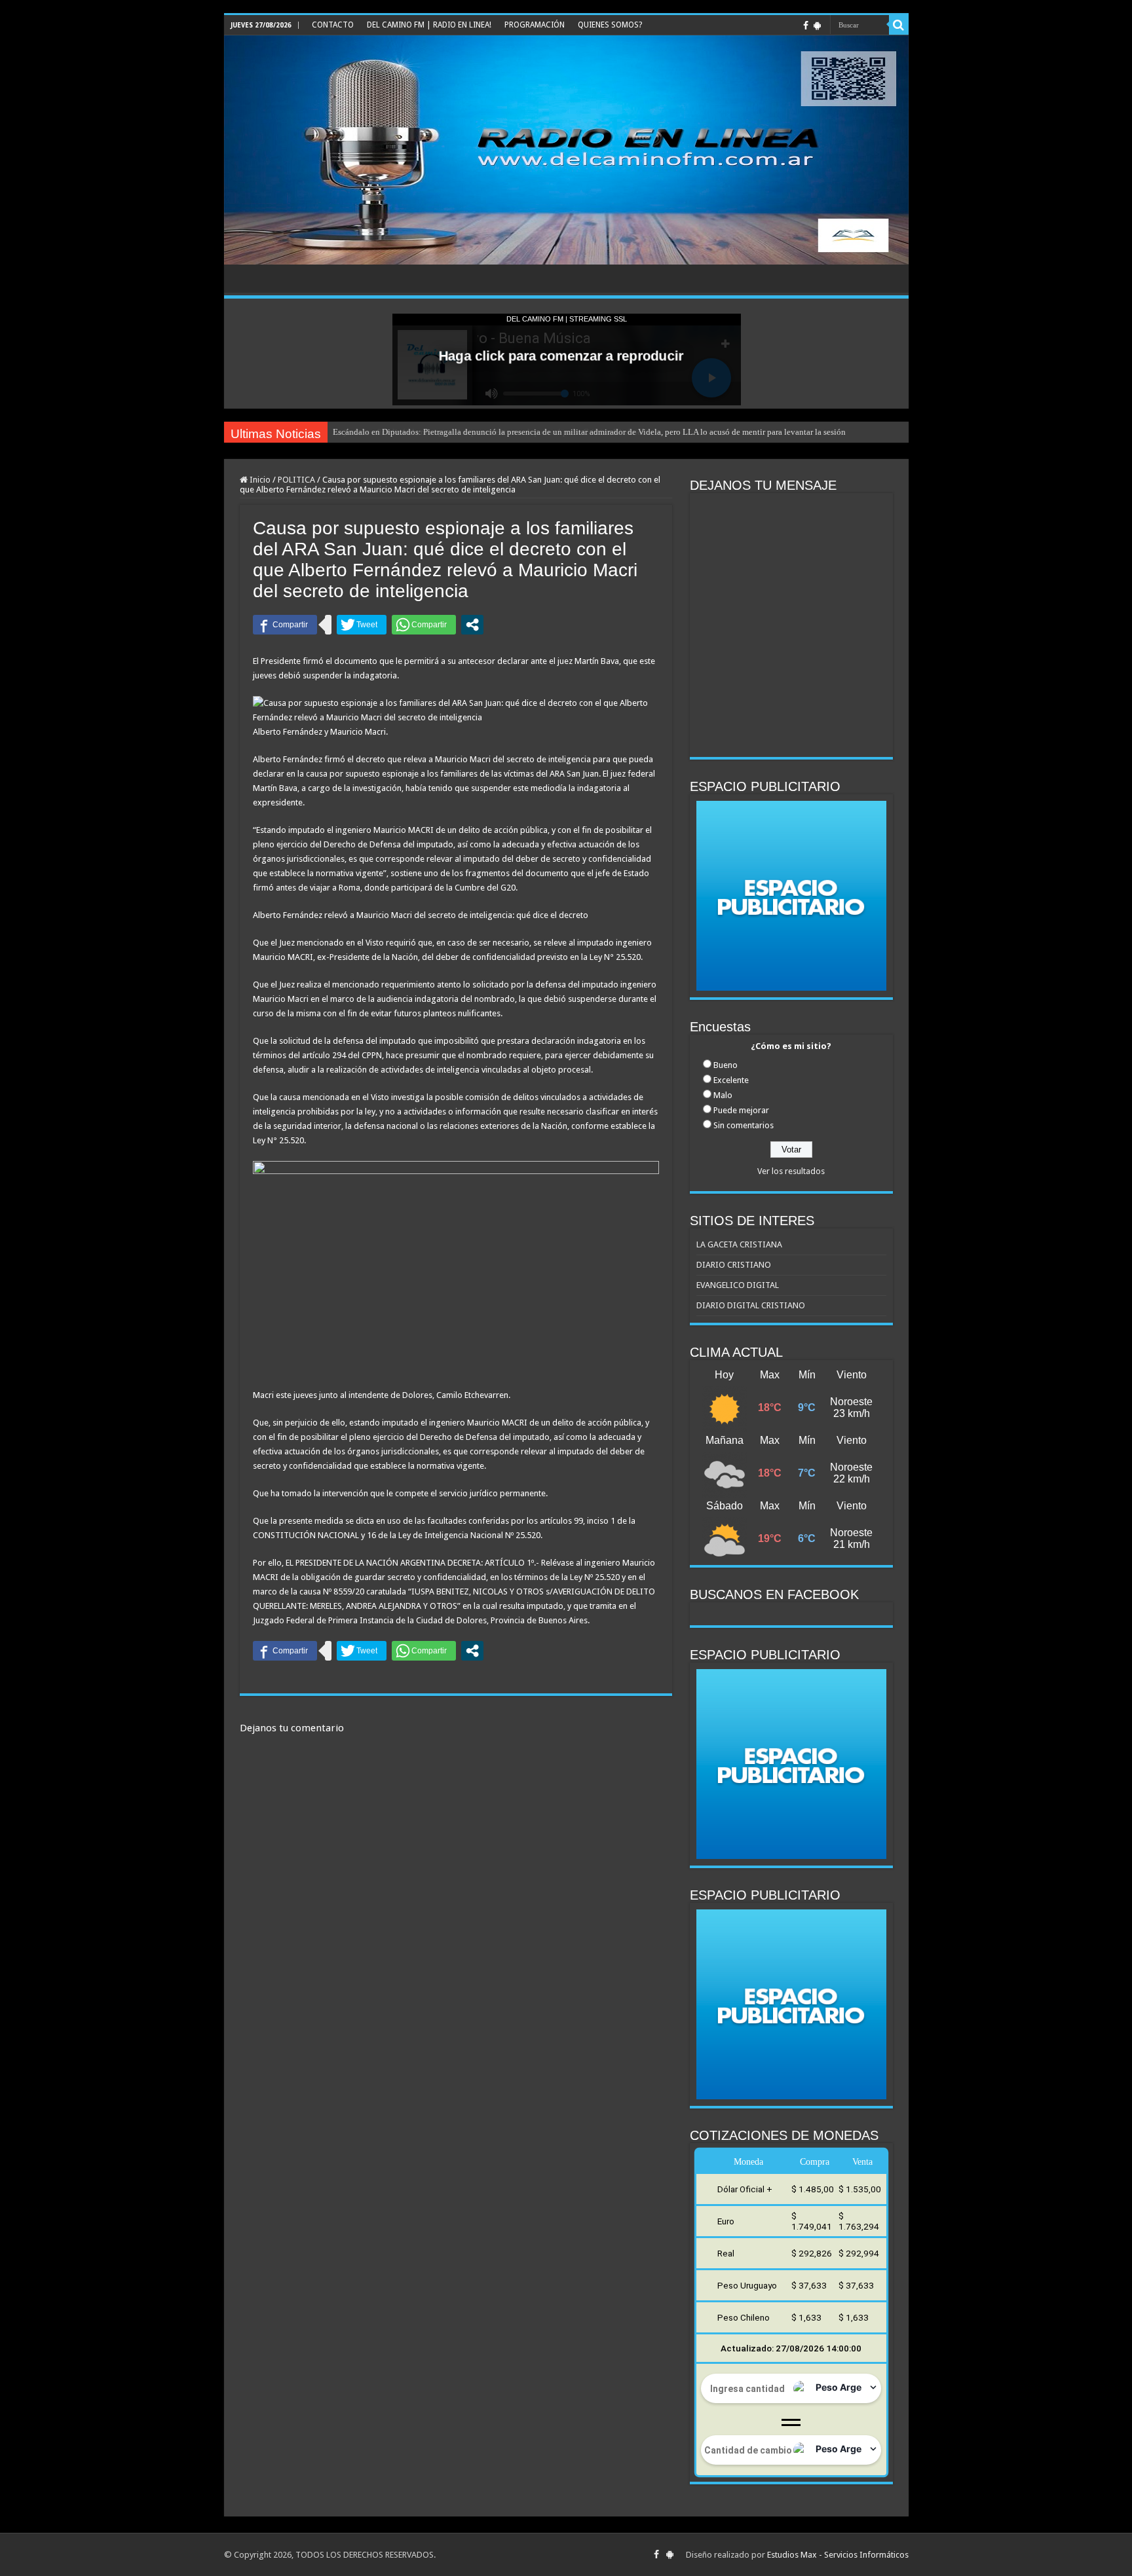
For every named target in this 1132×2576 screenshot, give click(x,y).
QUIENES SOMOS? (610, 25)
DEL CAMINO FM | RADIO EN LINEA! (429, 25)
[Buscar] (899, 25)
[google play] (817, 26)
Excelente (731, 1080)
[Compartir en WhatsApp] (424, 625)
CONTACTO (333, 25)
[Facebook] (806, 26)
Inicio (259, 480)
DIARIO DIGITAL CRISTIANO (751, 1305)
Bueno (726, 1065)
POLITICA (296, 480)
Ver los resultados (791, 1171)
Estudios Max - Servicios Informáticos (838, 2555)
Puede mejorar (741, 1110)
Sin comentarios (744, 1125)
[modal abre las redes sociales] (472, 625)
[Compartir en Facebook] (285, 625)
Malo (723, 1095)
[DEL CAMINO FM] (566, 150)
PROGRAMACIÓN (535, 25)
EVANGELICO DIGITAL (738, 1285)
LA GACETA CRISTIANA (739, 1244)
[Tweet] (362, 625)
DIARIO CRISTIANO (734, 1265)
